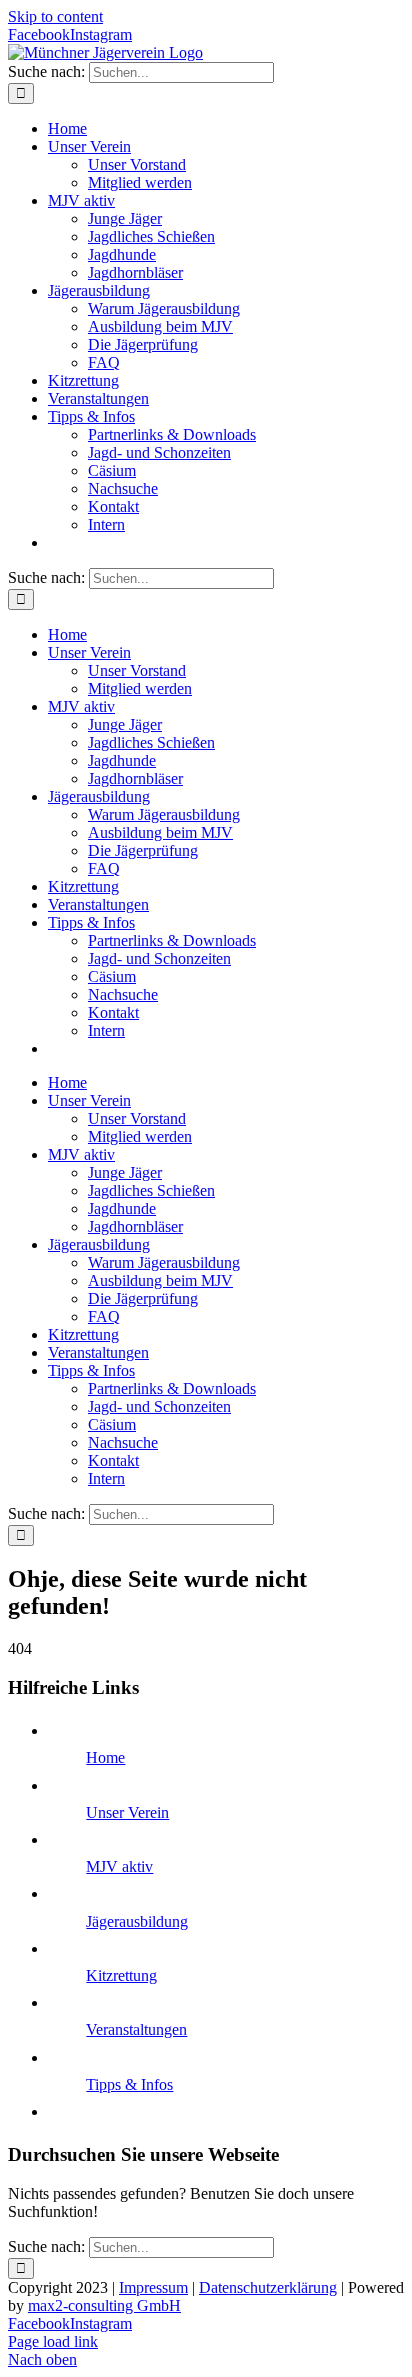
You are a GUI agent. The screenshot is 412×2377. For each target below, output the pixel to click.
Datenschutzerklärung (268, 2287)
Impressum (153, 2287)
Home (105, 1757)
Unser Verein (127, 1812)
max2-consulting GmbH (104, 2305)
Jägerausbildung (137, 1921)
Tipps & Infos (129, 2084)
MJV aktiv (119, 1866)
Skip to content (55, 16)
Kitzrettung (121, 1975)
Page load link (53, 2341)
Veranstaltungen (136, 2029)
